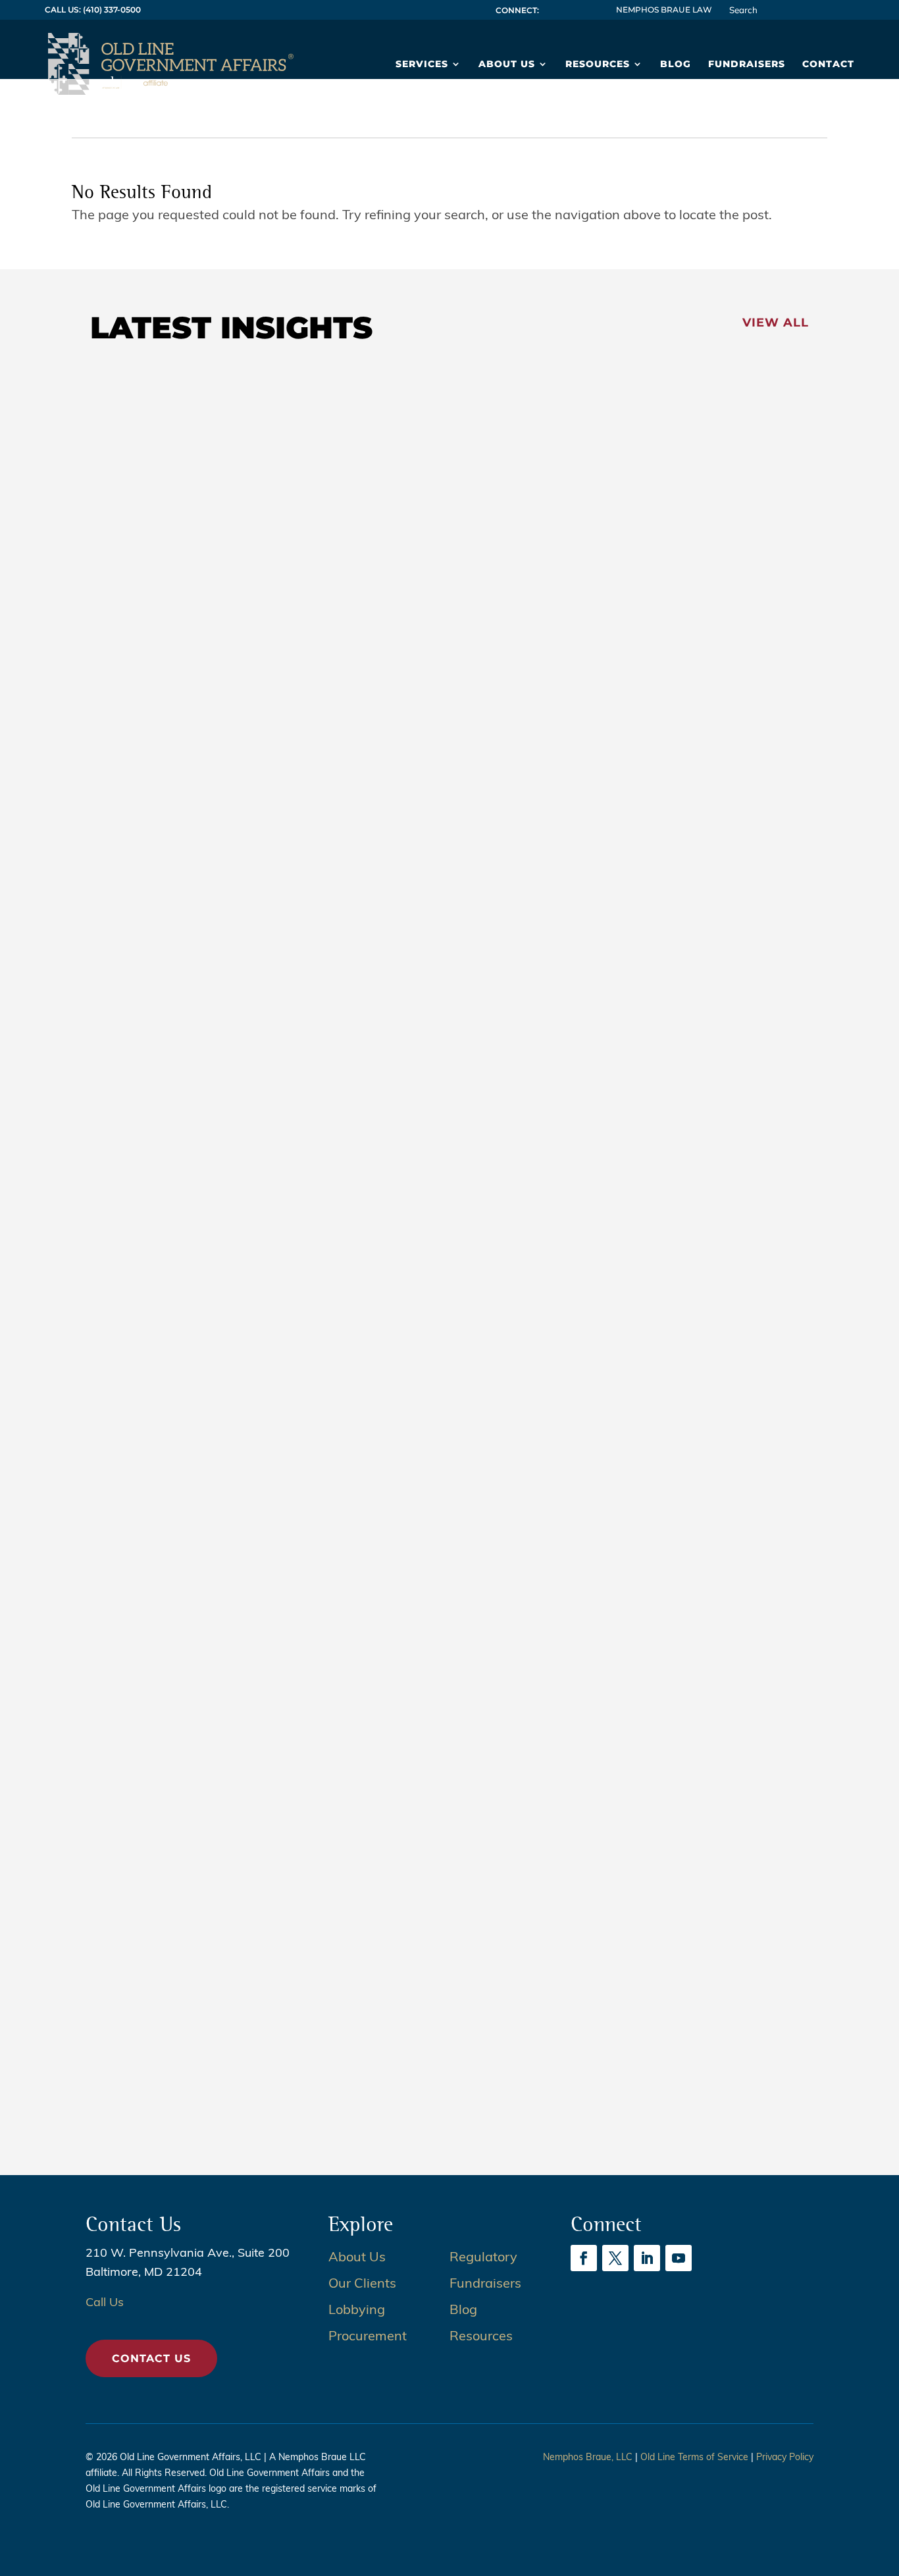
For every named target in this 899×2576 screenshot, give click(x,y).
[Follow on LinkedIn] (647, 2258)
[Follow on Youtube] (679, 2258)
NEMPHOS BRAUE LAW (664, 10)
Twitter (564, 10)
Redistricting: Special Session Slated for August (298, 836)
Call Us (105, 2303)
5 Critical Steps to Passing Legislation (260, 2007)
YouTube (592, 10)
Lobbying (357, 2311)
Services (422, 65)
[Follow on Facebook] (584, 2258)
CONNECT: (517, 10)
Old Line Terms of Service (694, 2458)
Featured (138, 811)
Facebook (550, 10)
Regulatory (483, 2258)
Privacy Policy (785, 2458)
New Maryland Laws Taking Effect (247, 1421)
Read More (147, 899)
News (182, 811)
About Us (507, 65)
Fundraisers (747, 65)
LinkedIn (578, 10)
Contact (828, 65)
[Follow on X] (615, 2258)
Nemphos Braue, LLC (588, 2458)
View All (776, 323)
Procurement (368, 2337)
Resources (598, 65)
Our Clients (362, 2284)
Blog (676, 65)
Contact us (151, 2358)
